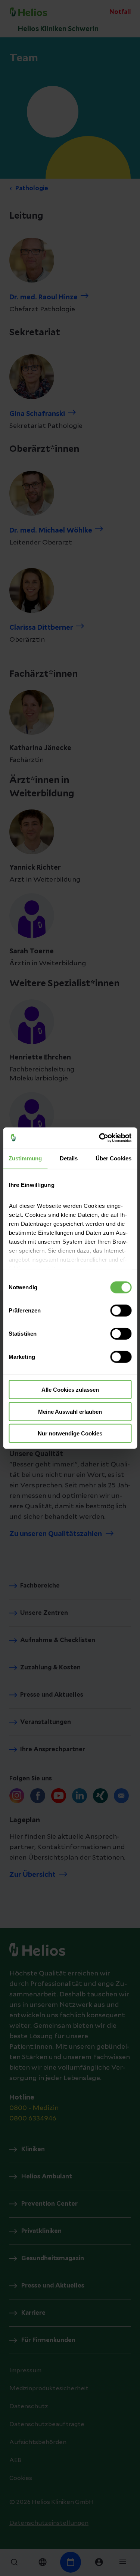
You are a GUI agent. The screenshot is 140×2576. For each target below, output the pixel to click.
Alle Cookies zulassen (70, 1390)
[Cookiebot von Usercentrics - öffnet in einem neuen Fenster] (100, 1138)
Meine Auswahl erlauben (70, 1411)
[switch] (121, 1311)
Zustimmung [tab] (25, 1158)
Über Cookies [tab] (113, 1158)
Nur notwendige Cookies (70, 1433)
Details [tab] (69, 1158)
